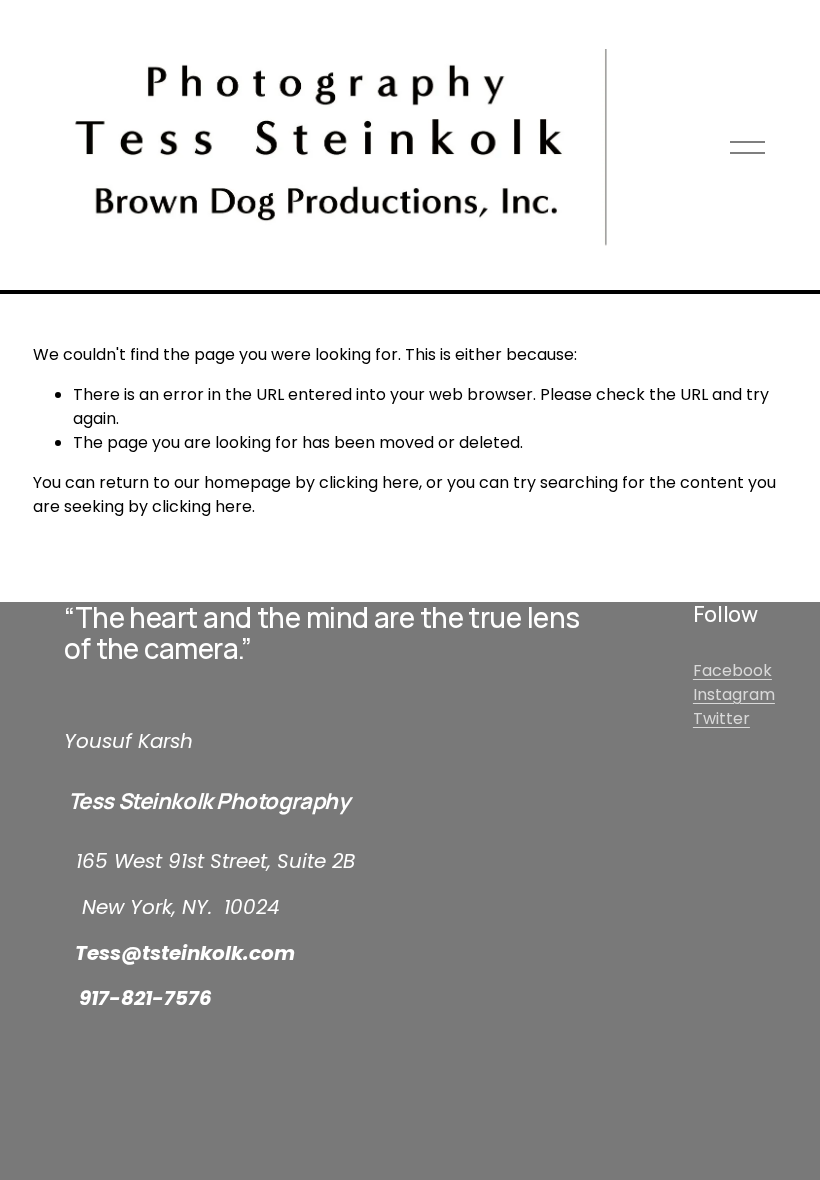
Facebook (732, 670)
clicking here (369, 482)
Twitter (721, 718)
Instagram (734, 694)
